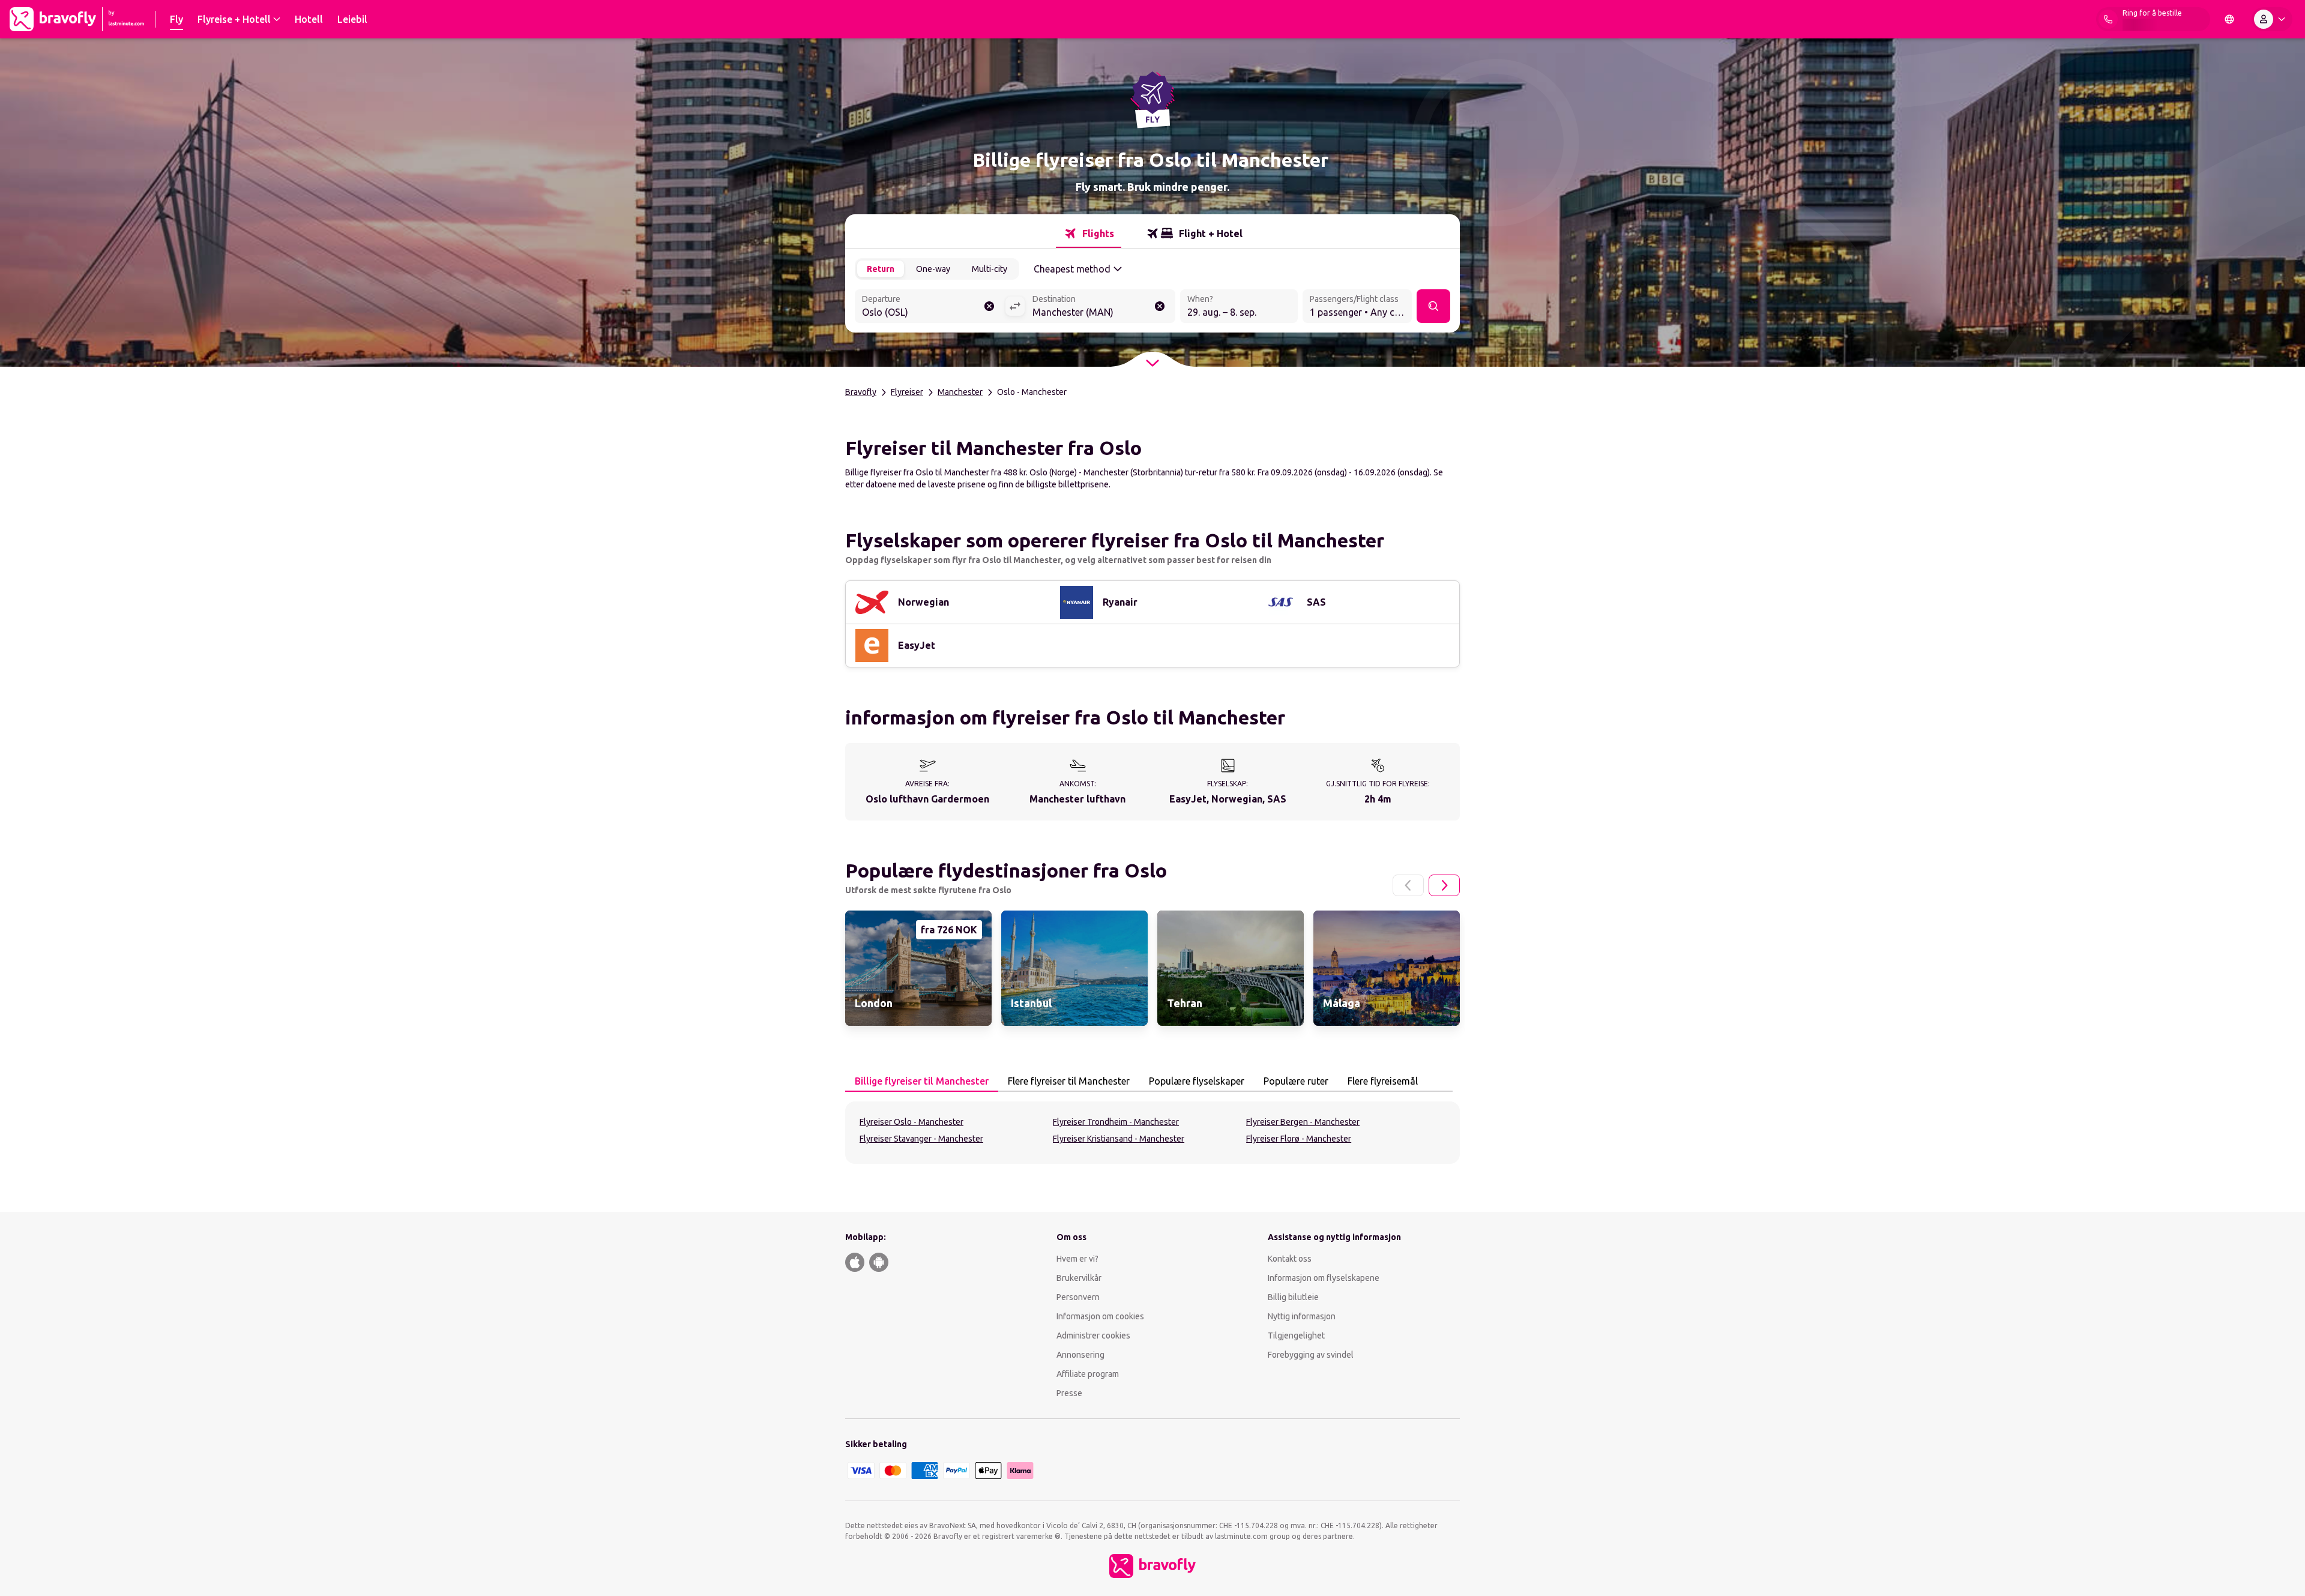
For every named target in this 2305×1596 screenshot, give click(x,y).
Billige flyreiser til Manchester (922, 1081)
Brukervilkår (1079, 1278)
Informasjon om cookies (1100, 1316)
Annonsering (1080, 1355)
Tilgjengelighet (1296, 1336)
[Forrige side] (1408, 885)
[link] (918, 968)
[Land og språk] (2229, 19)
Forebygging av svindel (1311, 1355)
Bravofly (861, 392)
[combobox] (930, 307)
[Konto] (2272, 19)
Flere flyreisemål (1383, 1081)
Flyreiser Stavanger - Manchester (921, 1139)
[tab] (1089, 233)
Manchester (960, 392)
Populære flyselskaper (1197, 1081)
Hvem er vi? (1077, 1259)
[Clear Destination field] (1160, 306)
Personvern (1078, 1297)
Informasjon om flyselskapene (1324, 1278)
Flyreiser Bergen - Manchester (1303, 1122)
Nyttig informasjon (1303, 1316)
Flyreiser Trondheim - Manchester (1116, 1122)
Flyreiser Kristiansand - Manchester (1119, 1139)
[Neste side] (1444, 885)
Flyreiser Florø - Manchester (1299, 1139)
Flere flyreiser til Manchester (1069, 1081)
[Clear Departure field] (989, 306)
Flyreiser (907, 392)
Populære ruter (1296, 1081)
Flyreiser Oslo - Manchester (911, 1122)
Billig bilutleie (1293, 1297)
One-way (933, 269)
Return (881, 269)
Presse (1069, 1393)
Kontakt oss (1290, 1259)
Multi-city (990, 269)
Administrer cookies (1093, 1336)
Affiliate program (1088, 1374)
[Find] (1433, 306)
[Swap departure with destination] (1015, 306)
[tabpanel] (1152, 1133)
